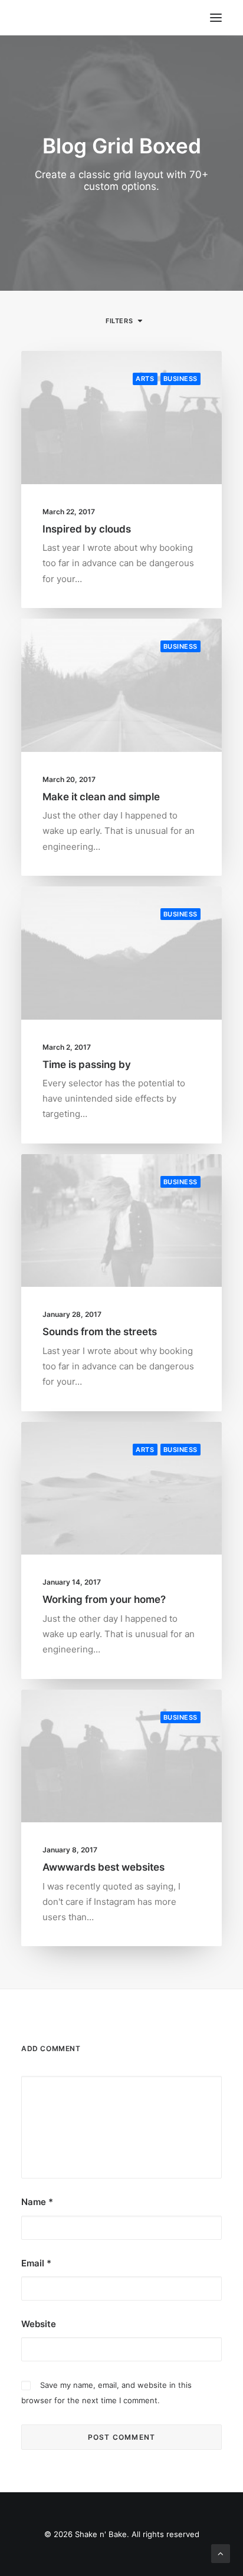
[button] (121, 418)
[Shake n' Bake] (31, 18)
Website (39, 2324)
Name (37, 2202)
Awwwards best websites (104, 1867)
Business (180, 379)
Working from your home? (104, 1599)
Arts (145, 379)
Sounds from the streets (100, 1332)
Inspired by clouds (87, 529)
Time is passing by (87, 1064)
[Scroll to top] (221, 2553)
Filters (119, 321)
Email (36, 2263)
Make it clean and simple (101, 797)
